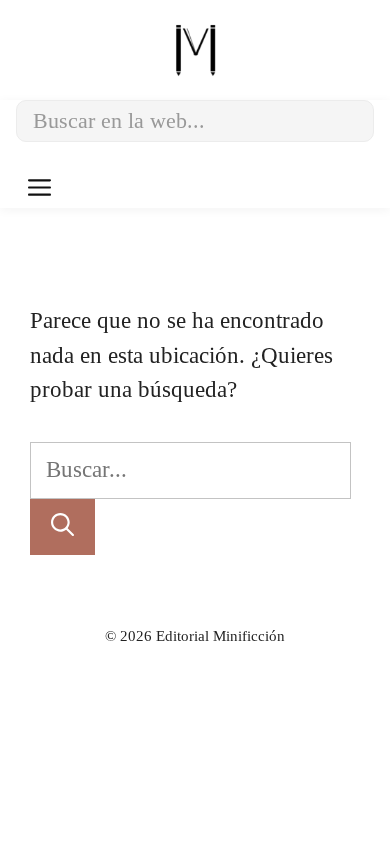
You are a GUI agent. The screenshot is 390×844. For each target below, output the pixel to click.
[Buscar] (62, 527)
